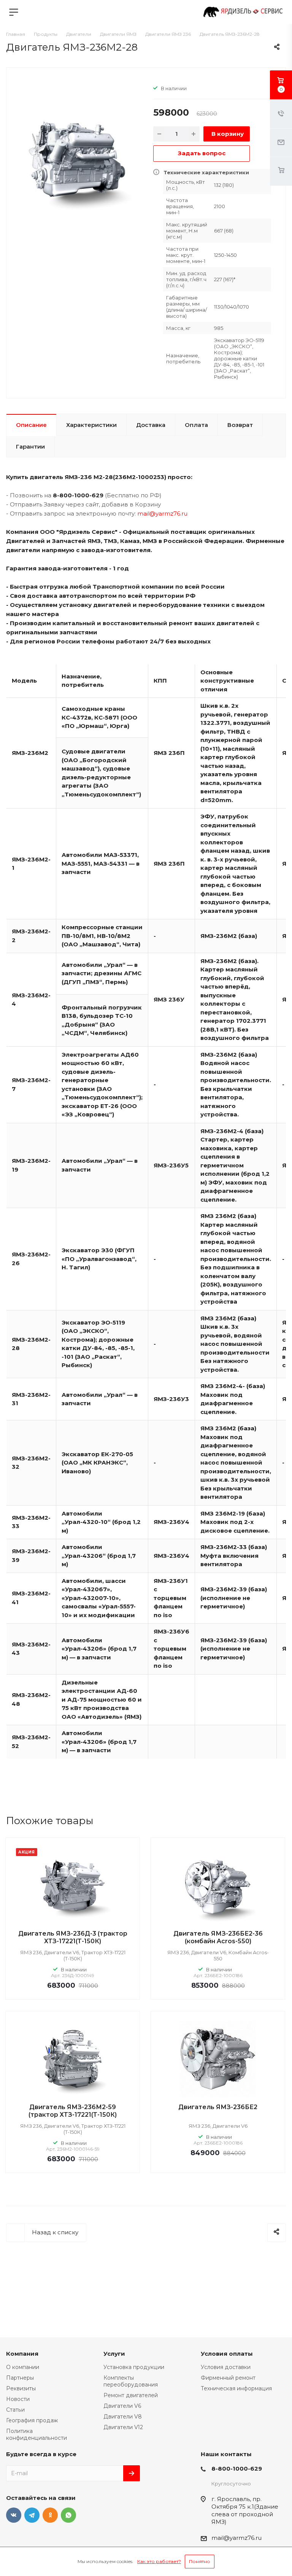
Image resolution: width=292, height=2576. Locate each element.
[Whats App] (68, 2515)
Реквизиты (21, 2388)
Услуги (114, 2354)
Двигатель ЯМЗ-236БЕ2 (218, 2107)
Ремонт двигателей (131, 2395)
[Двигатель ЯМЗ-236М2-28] (77, 158)
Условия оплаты (227, 2354)
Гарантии (30, 447)
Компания (22, 2354)
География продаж (32, 2420)
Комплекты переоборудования (131, 2381)
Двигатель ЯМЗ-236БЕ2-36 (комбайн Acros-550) (218, 1937)
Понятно (200, 2561)
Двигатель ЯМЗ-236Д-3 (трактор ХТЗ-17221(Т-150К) (73, 1937)
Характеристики (91, 425)
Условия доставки (226, 2367)
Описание (31, 425)
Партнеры (20, 2378)
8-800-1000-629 (237, 2469)
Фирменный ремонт (228, 2378)
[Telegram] (32, 2515)
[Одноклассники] (50, 2515)
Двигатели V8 (123, 2417)
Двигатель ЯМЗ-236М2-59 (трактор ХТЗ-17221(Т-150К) (73, 2111)
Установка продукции (134, 2367)
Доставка (151, 425)
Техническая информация (236, 2388)
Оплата (196, 425)
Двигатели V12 (123, 2427)
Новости (18, 2399)
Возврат (240, 425)
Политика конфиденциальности (36, 2434)
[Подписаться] (132, 2473)
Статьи (15, 2410)
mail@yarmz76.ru (162, 513)
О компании (23, 2367)
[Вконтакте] (14, 2515)
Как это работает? (159, 2561)
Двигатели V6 (122, 2406)
